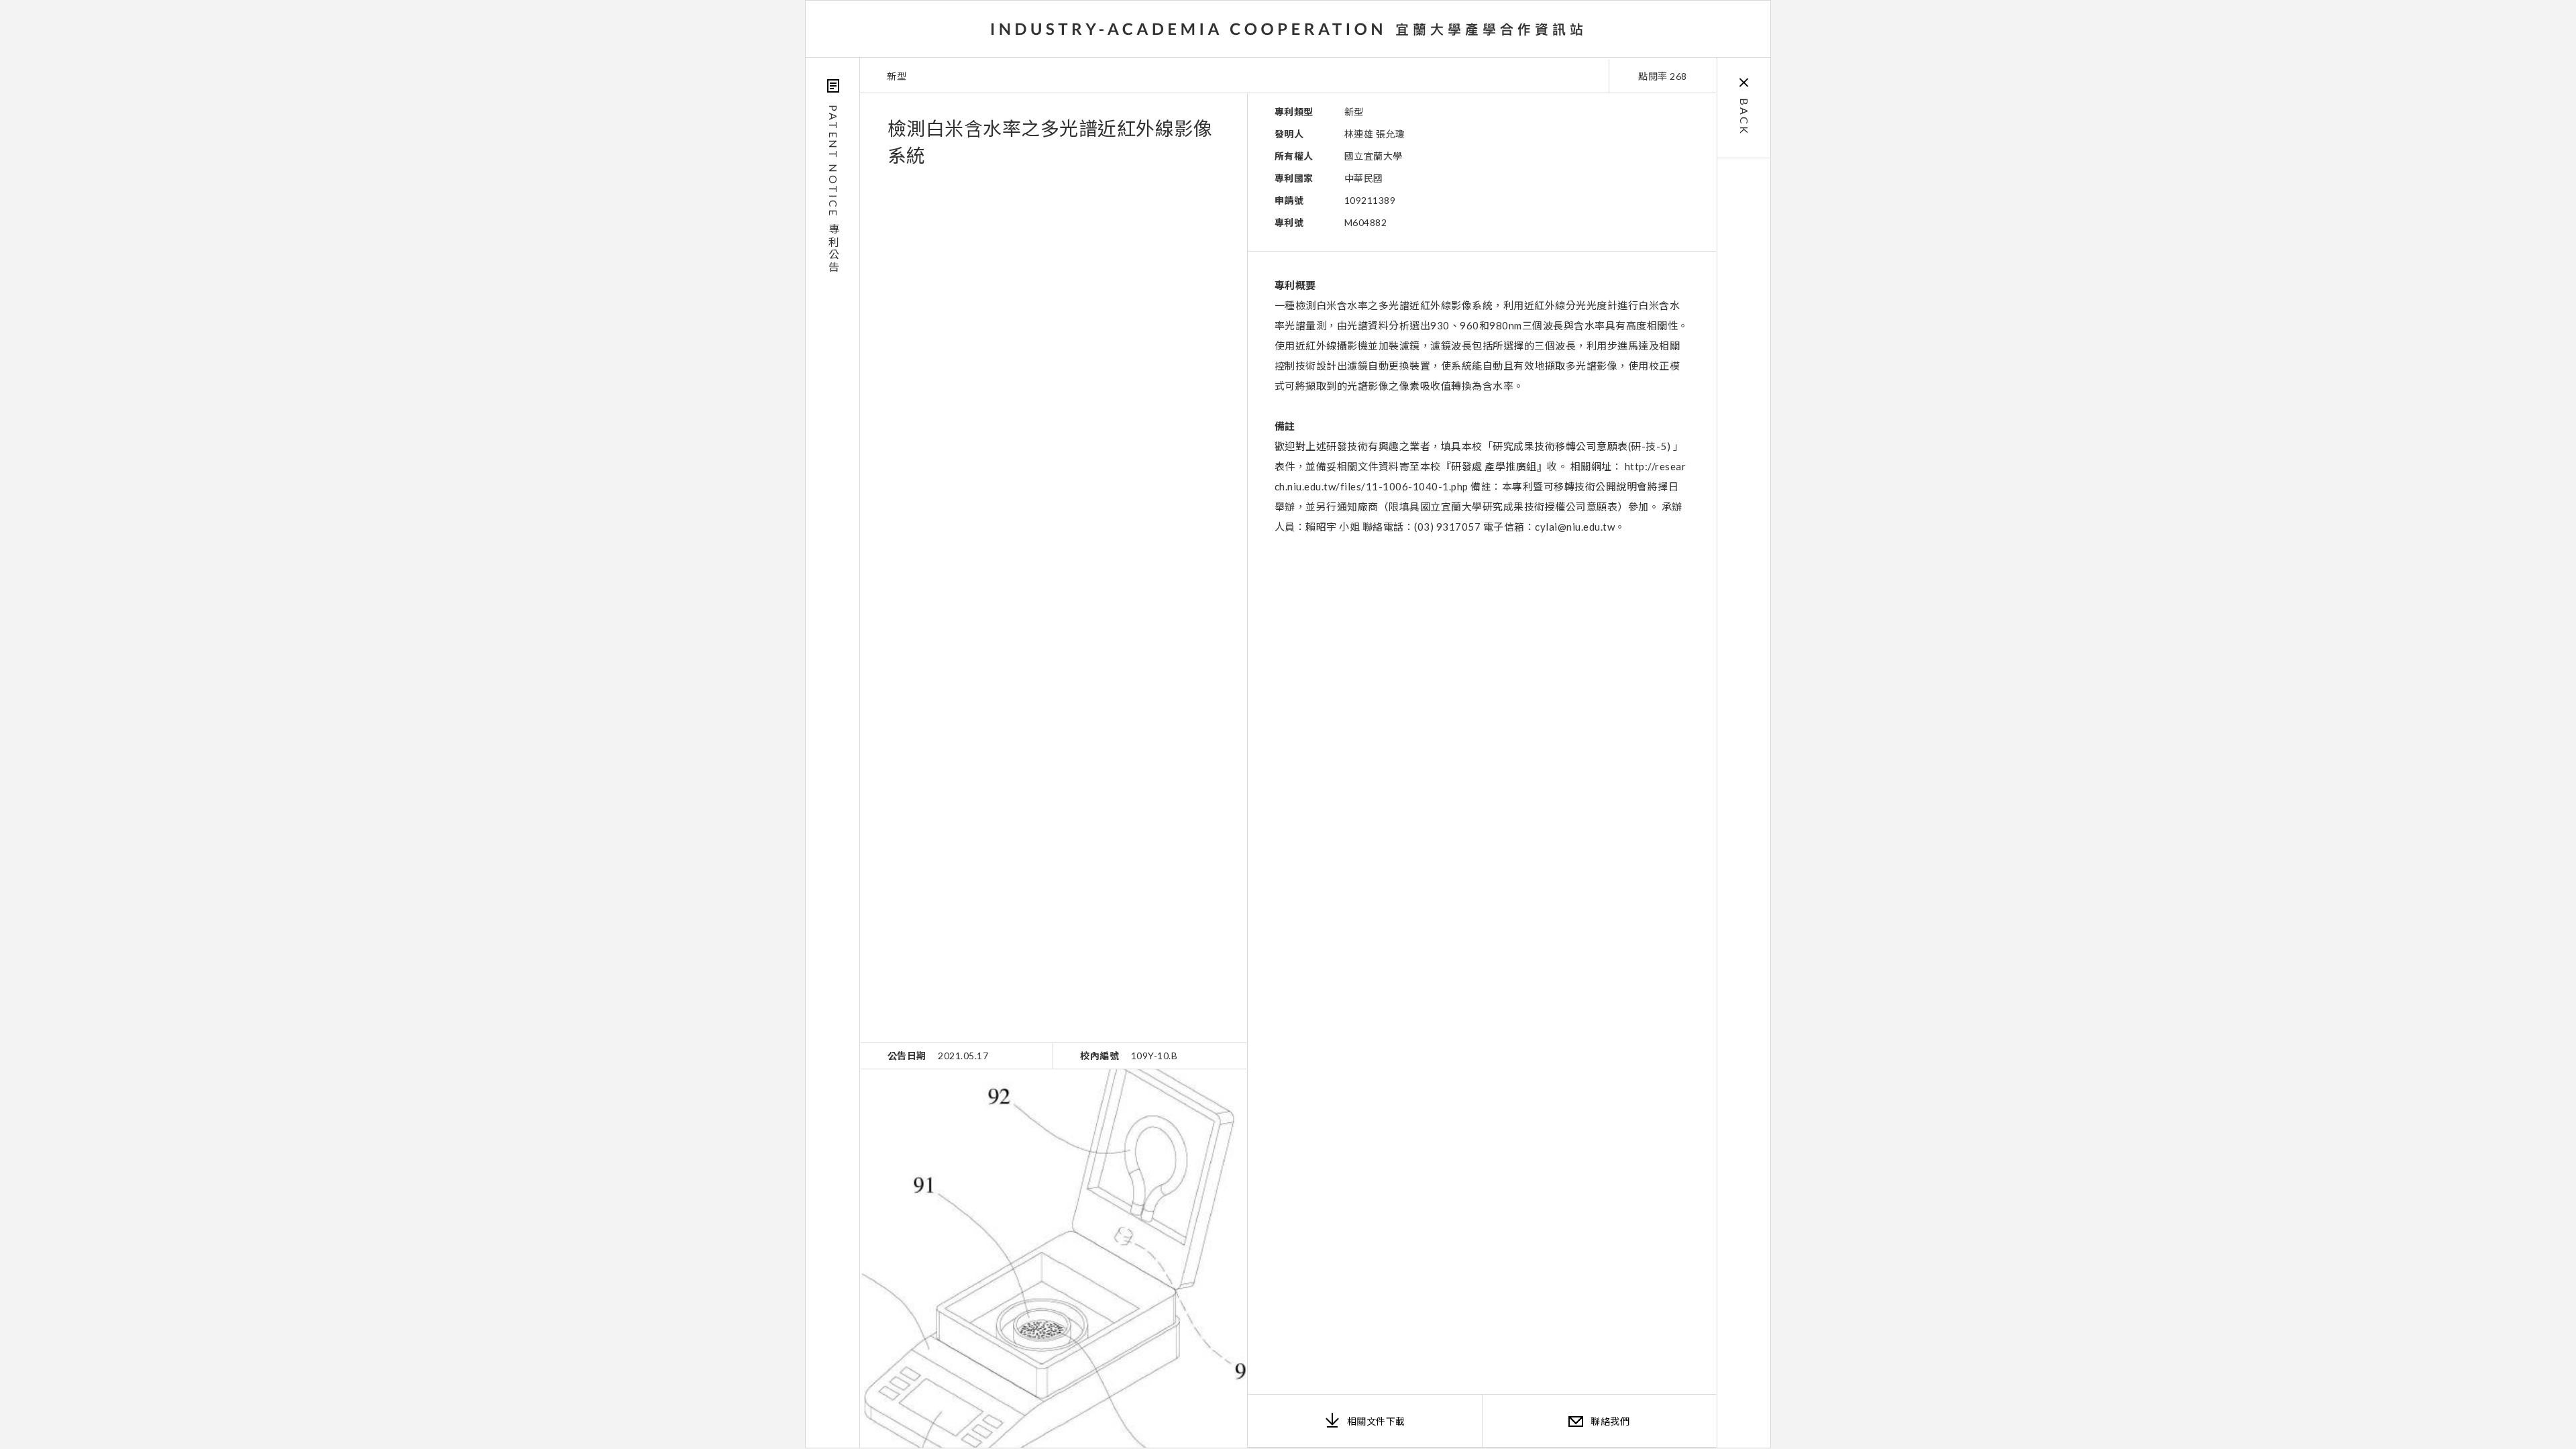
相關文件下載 (1376, 1421)
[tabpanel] (1054, 1258)
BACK (1745, 117)
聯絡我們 (1610, 1421)
